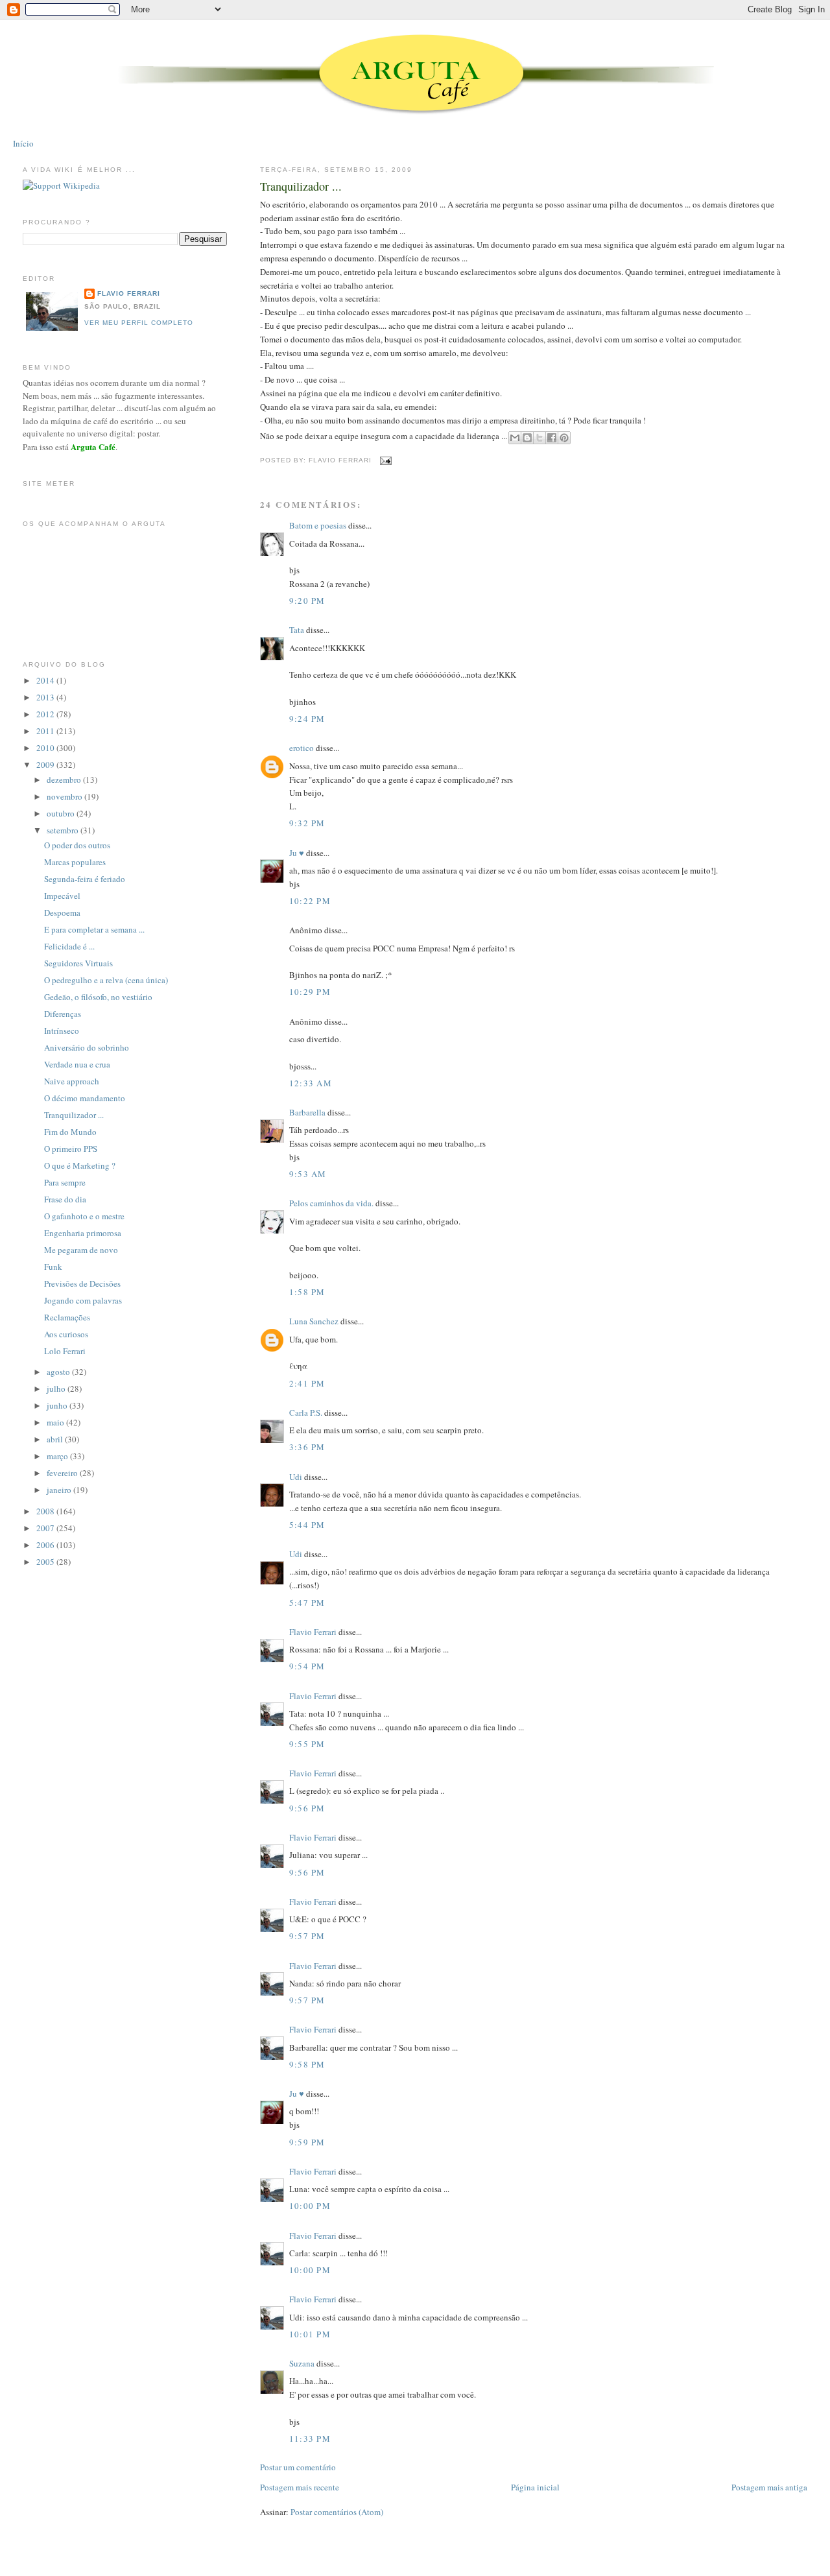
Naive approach (72, 1081)
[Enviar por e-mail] (515, 438)
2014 (46, 680)
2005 (46, 1562)
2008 (46, 1511)
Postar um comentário (298, 2467)
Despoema (62, 912)
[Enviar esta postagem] (384, 461)
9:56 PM (307, 1808)
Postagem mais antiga (769, 2487)
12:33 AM (311, 1083)
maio (56, 1422)
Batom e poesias (318, 525)
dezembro (65, 780)
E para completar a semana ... (94, 929)
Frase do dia (65, 1199)
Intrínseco (62, 1031)
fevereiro (63, 1473)
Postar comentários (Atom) (337, 2512)
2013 (46, 697)
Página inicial (535, 2487)
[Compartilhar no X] (539, 438)
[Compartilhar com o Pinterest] (564, 438)
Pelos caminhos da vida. (331, 1203)
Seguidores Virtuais (78, 963)
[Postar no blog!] (527, 438)
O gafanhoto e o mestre (84, 1216)
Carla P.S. (306, 1413)
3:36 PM (307, 1447)
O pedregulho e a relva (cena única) (106, 980)
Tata (297, 630)
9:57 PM (307, 1936)
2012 (46, 714)
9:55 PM (307, 1744)
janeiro (60, 1490)
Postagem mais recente (300, 2487)
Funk (53, 1267)
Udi (296, 1477)
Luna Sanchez (314, 1321)
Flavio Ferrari (313, 1632)
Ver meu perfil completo (139, 323)
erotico (302, 748)
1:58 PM (307, 1292)
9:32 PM (307, 823)
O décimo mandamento (85, 1098)
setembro (64, 830)
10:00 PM (310, 2206)
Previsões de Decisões (82, 1283)
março (58, 1456)
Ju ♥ (297, 853)
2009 (46, 765)
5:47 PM (307, 1603)
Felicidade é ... (69, 946)
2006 (46, 1545)
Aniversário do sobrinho (87, 1047)
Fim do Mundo (70, 1132)
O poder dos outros (77, 845)
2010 (46, 748)
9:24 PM (307, 719)
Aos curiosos (66, 1334)
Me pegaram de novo (81, 1250)
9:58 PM (307, 2064)
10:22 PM (310, 901)
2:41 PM (307, 1383)
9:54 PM (307, 1666)
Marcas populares (75, 862)
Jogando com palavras (83, 1300)
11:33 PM (310, 2439)
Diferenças (63, 1014)
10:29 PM (310, 992)
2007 (46, 1528)
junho (58, 1405)
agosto (59, 1372)
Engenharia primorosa (83, 1233)
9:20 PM (307, 601)
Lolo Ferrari (65, 1351)
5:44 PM (307, 1525)
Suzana (302, 2363)
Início (23, 143)
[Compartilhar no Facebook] (552, 438)
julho (57, 1389)
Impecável (62, 896)
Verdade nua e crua (77, 1064)
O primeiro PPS (71, 1149)
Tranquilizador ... (301, 186)
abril (56, 1439)
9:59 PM (307, 2142)
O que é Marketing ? (80, 1165)
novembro (65, 796)
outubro (62, 813)
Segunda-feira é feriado (85, 879)
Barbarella (307, 1112)
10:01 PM (310, 2334)
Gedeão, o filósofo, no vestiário (98, 997)
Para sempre (65, 1182)
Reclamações (67, 1317)
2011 (46, 731)
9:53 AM (308, 1174)
